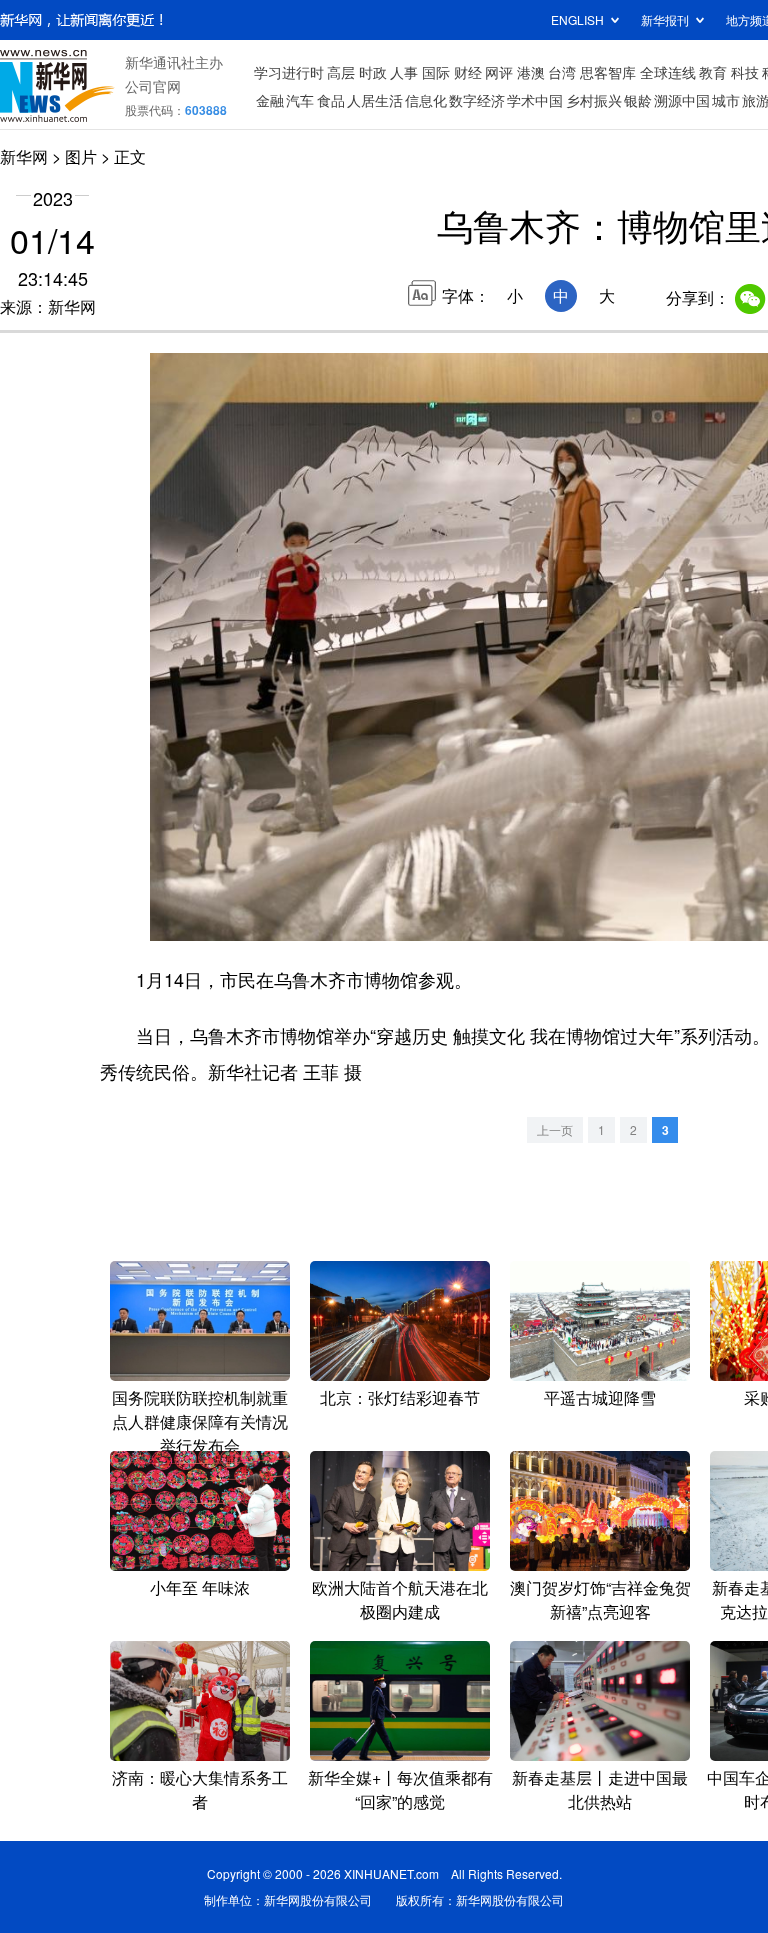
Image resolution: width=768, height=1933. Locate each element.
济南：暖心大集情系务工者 (200, 1789)
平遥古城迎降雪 (600, 1397)
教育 (713, 72)
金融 (270, 100)
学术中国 (535, 100)
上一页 (555, 1129)
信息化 (426, 100)
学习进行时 (289, 72)
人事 (404, 72)
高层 (341, 72)
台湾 (562, 72)
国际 (436, 72)
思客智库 (608, 72)
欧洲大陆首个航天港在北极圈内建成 (400, 1599)
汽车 (300, 100)
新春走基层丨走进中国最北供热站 (600, 1789)
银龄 (638, 100)
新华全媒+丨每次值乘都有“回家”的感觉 (400, 1789)
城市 (726, 100)
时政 (373, 72)
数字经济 (477, 100)
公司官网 (153, 86)
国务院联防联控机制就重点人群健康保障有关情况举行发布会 (200, 1421)
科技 (745, 72)
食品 (331, 100)
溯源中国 (682, 100)
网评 (499, 72)
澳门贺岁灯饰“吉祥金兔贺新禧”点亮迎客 (600, 1599)
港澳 (531, 72)
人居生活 (375, 100)
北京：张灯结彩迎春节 (400, 1397)
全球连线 (668, 72)
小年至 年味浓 (200, 1587)
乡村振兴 (594, 100)
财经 (468, 72)
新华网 (24, 156)
